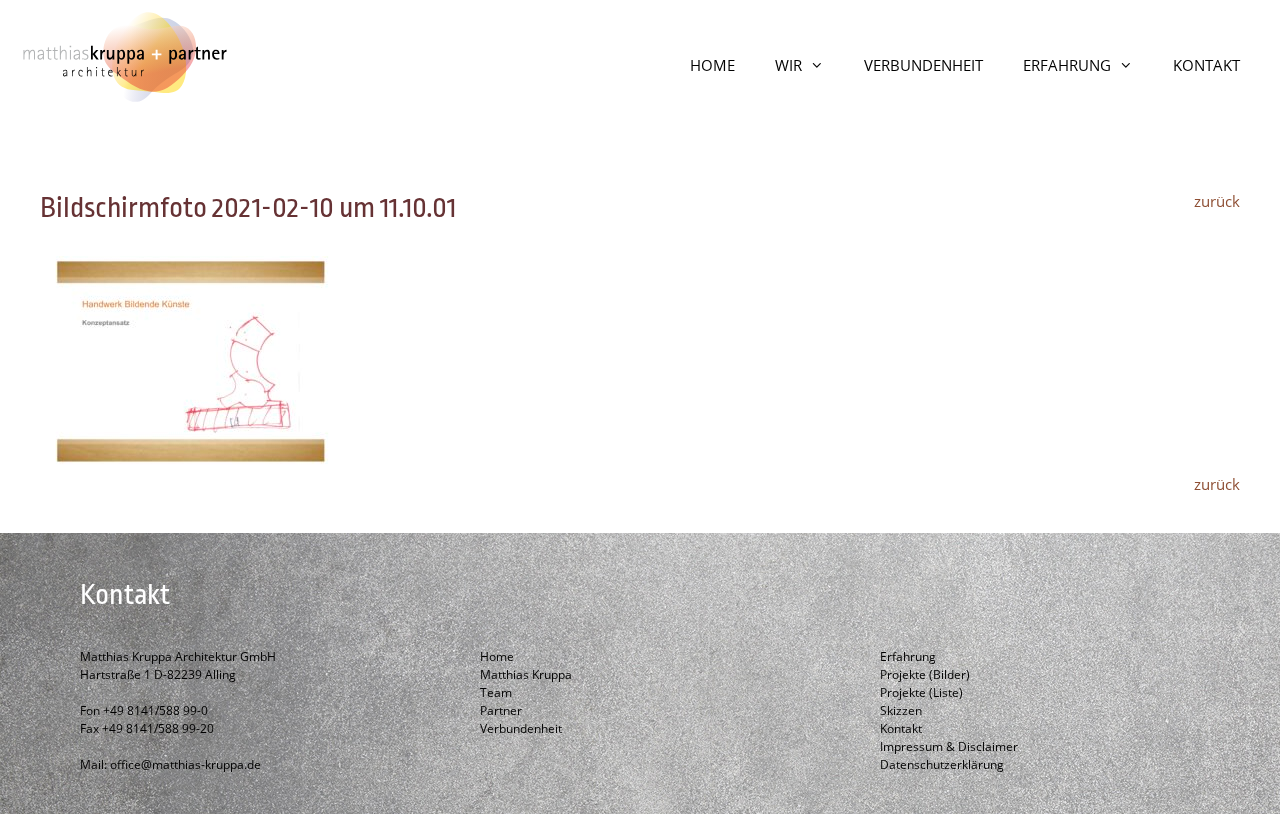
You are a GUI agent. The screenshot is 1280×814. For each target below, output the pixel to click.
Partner (501, 710)
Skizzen (901, 710)
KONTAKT (1206, 65)
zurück (1217, 201)
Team (496, 692)
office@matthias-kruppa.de (185, 764)
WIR (788, 65)
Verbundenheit (521, 728)
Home (497, 656)
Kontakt (901, 728)
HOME (712, 65)
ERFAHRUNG (1067, 65)
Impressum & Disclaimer (949, 746)
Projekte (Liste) (921, 692)
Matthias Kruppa (526, 674)
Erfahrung (908, 656)
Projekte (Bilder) (925, 674)
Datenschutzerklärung (942, 764)
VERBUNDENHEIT (923, 65)
